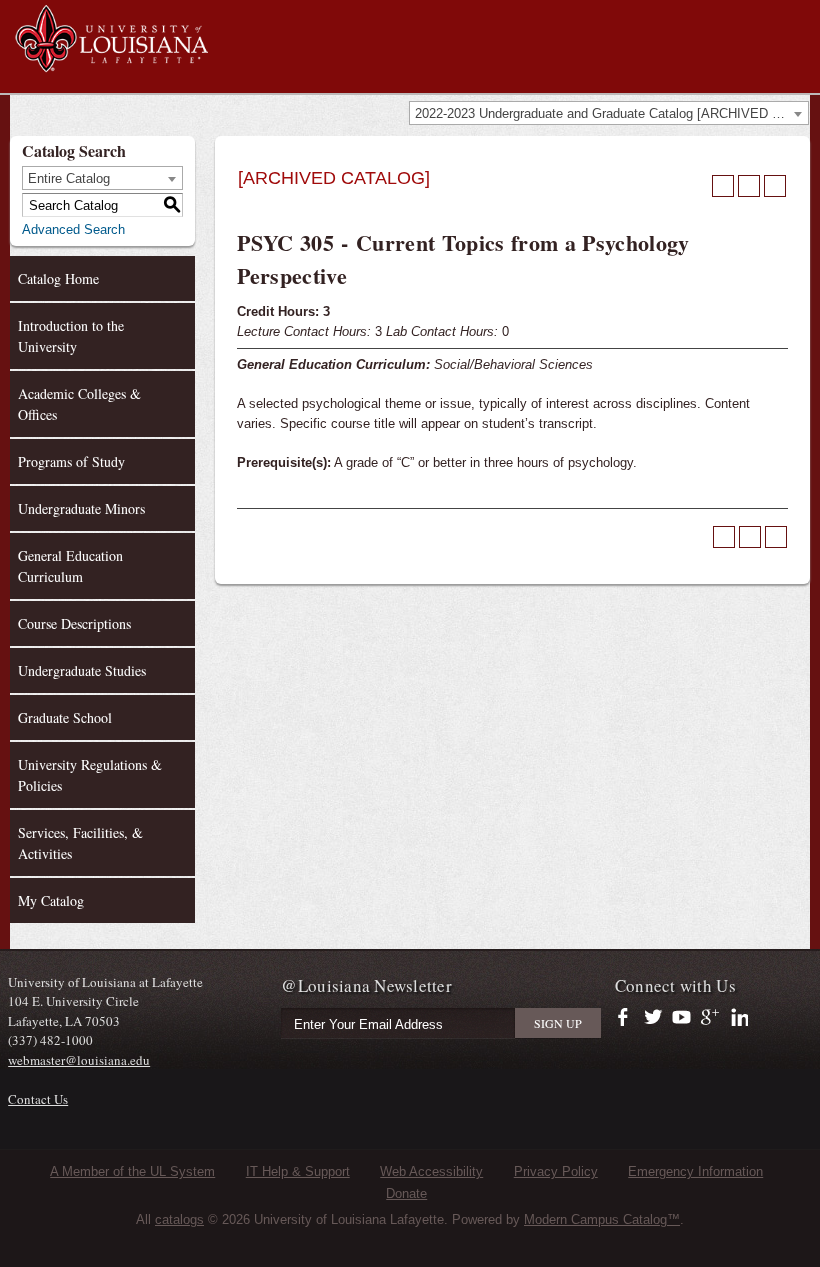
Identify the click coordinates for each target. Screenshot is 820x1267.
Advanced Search (73, 229)
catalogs (179, 1219)
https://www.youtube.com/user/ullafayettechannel (681, 1018)
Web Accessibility (431, 1171)
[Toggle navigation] (794, 18)
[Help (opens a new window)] (775, 186)
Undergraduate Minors (81, 508)
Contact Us (38, 1099)
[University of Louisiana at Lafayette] (110, 62)
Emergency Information (695, 1171)
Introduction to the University (71, 336)
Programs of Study (71, 461)
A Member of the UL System (132, 1171)
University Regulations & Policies (90, 775)
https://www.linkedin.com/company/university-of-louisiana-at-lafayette (737, 1018)
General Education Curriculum (70, 566)
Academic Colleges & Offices (79, 404)
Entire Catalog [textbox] (69, 178)
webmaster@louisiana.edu (79, 1060)
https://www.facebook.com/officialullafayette (627, 1018)
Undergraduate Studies (82, 670)
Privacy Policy (556, 1171)
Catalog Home (58, 278)
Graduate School (65, 717)
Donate (406, 1193)
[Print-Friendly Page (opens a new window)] (749, 186)
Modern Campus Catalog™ (602, 1219)
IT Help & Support (298, 1171)
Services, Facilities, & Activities (80, 843)
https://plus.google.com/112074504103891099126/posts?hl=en (710, 1018)
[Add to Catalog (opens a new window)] (723, 186)
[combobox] (609, 113)
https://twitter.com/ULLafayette (654, 1018)
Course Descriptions (74, 623)
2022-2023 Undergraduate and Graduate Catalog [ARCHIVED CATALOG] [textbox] (611, 113)
